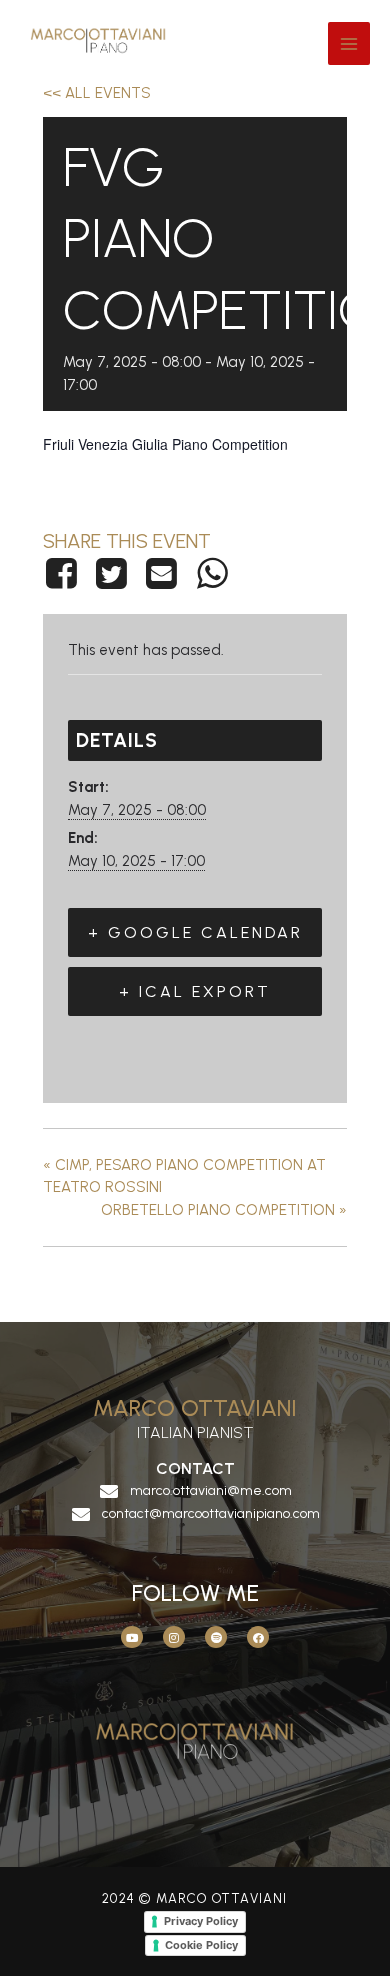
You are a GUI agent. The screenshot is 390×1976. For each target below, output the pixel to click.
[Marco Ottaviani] (105, 43)
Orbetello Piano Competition (224, 1210)
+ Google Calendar (195, 932)
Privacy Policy (201, 1921)
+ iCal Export (195, 991)
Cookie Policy (201, 1945)
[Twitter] (111, 573)
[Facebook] (64, 573)
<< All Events (97, 93)
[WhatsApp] (212, 573)
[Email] (162, 573)
